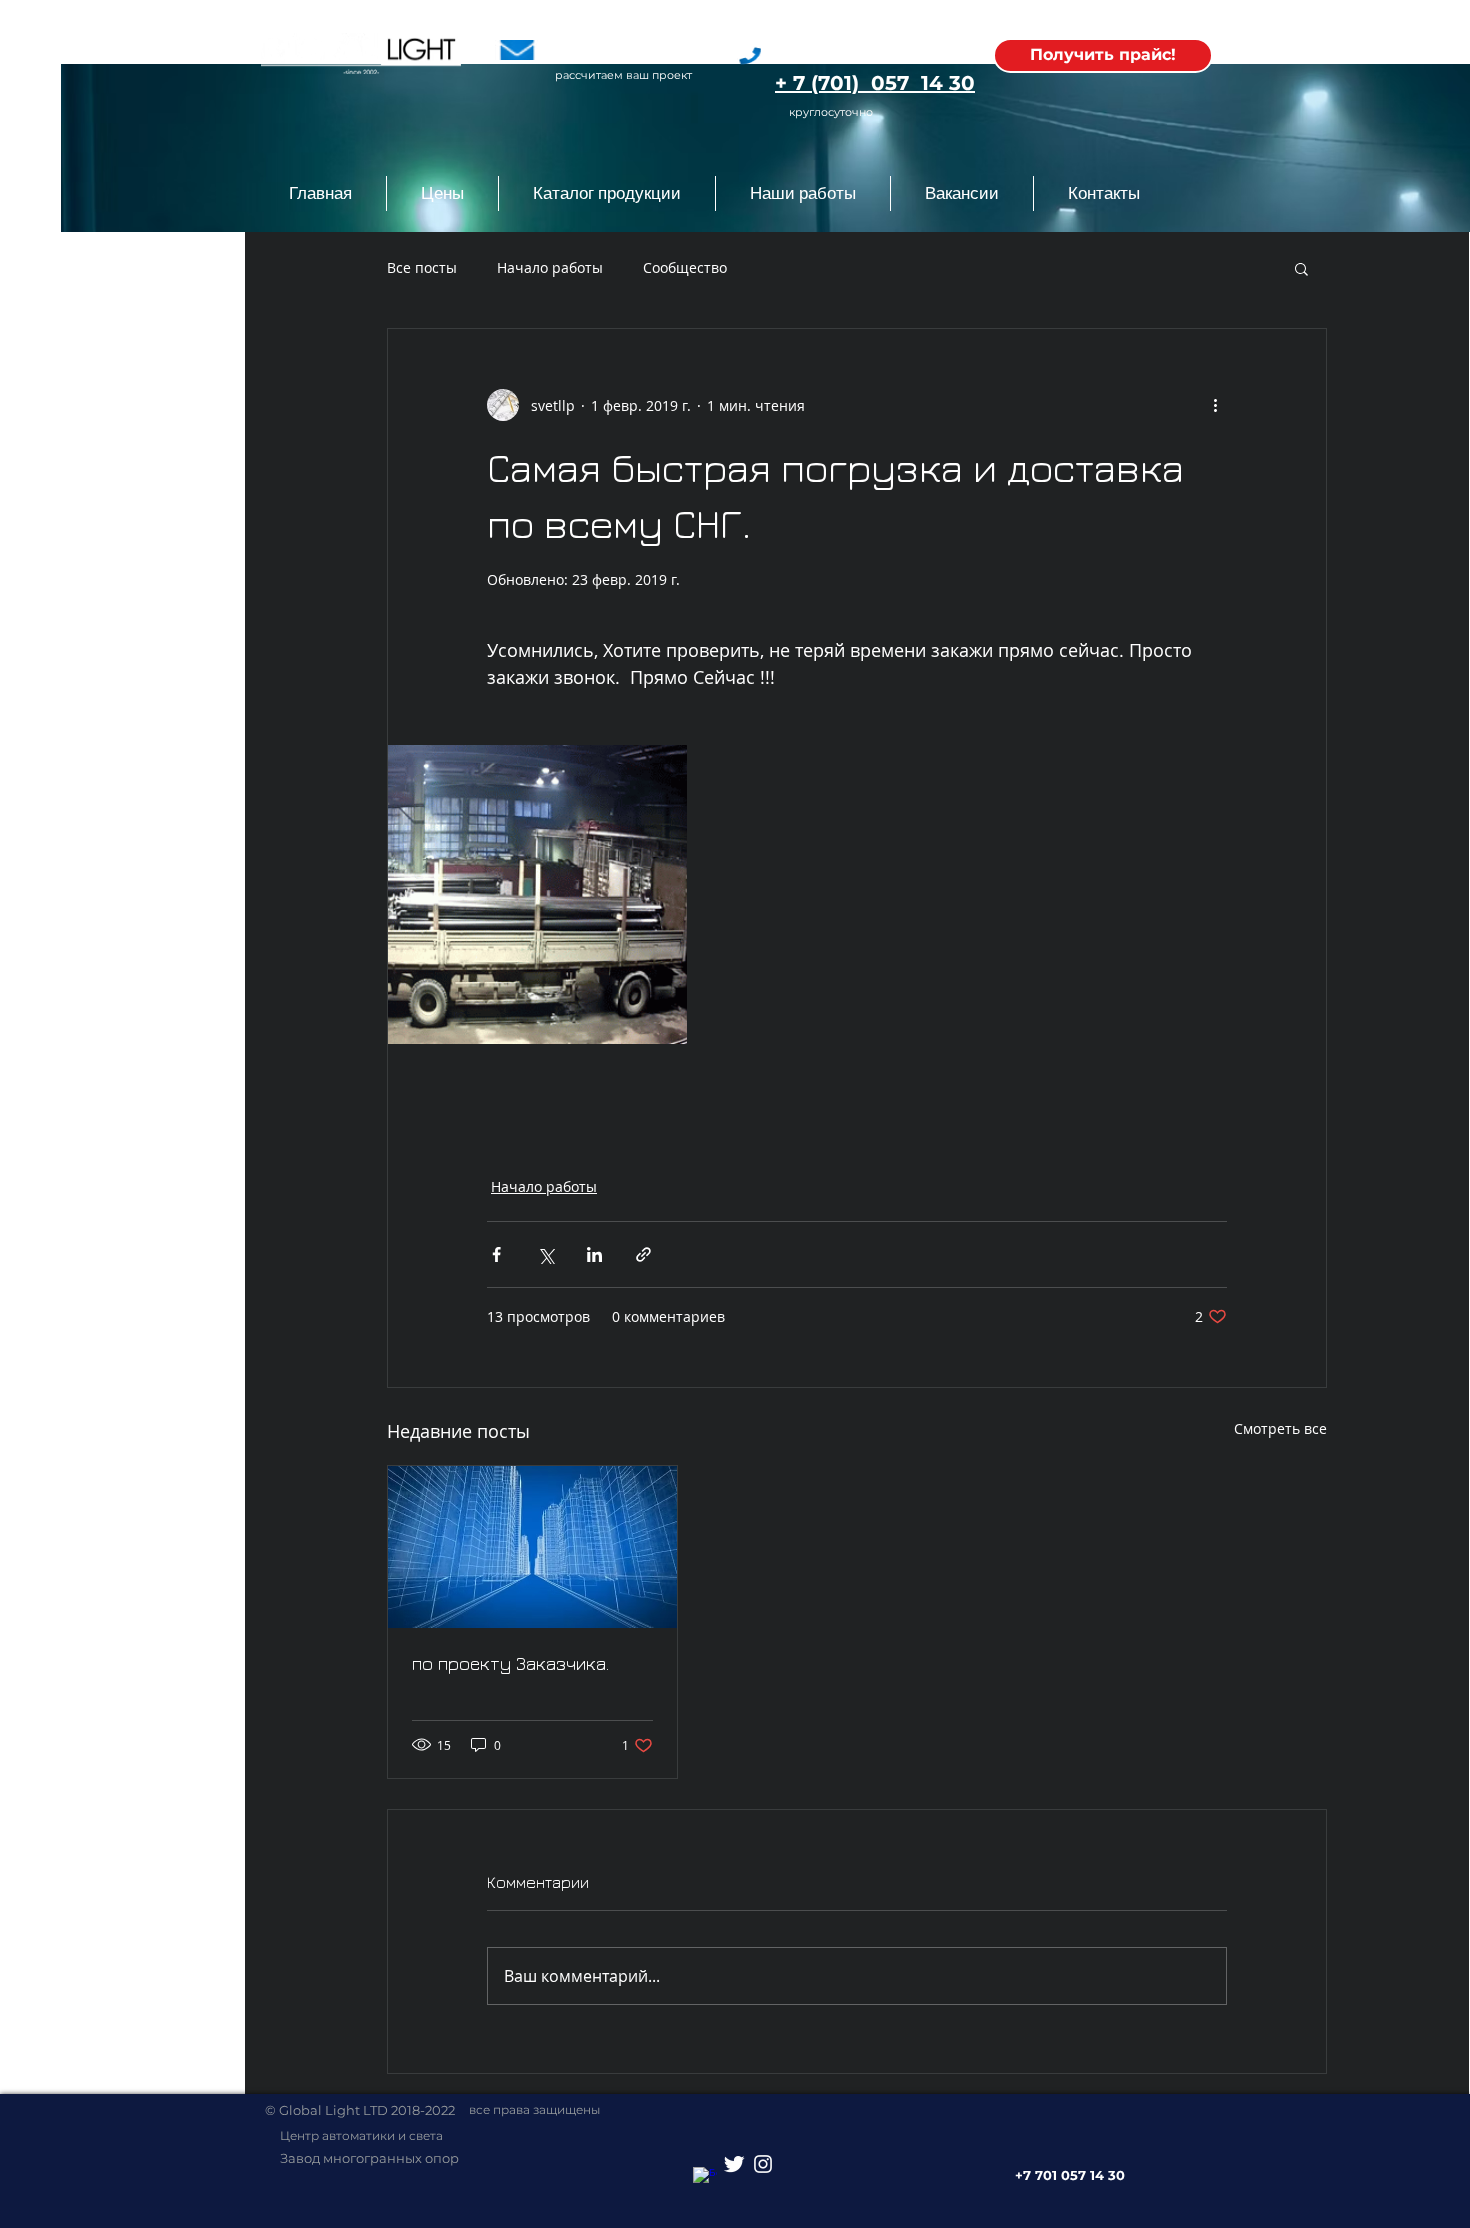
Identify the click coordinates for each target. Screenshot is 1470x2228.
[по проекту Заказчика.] (532, 1547)
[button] (606, 193)
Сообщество (685, 267)
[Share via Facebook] (496, 1254)
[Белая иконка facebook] (705, 2179)
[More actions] (1215, 405)
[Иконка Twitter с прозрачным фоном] (734, 2164)
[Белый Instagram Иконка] (763, 2164)
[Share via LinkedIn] (594, 1254)
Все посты (422, 267)
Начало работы (550, 267)
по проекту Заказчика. (510, 1663)
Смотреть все (1280, 1428)
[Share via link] (643, 1254)
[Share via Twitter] (545, 1254)
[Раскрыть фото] (537, 894)
